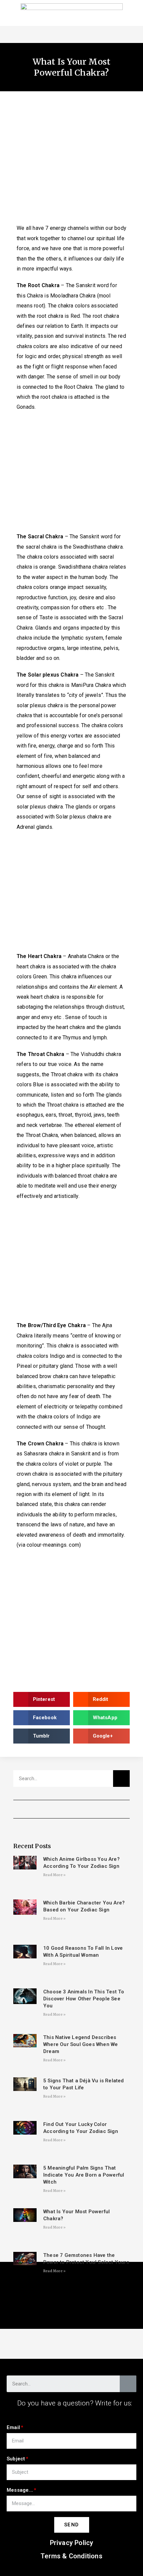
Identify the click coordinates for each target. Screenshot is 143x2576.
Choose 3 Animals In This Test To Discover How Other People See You (84, 1999)
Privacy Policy (72, 2543)
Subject (16, 2459)
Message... (20, 2490)
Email (13, 2427)
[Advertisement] (71, 161)
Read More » (54, 1875)
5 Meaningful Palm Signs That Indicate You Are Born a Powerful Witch (84, 2175)
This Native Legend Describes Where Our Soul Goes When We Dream (80, 2044)
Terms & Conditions (71, 2556)
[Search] (121, 1779)
